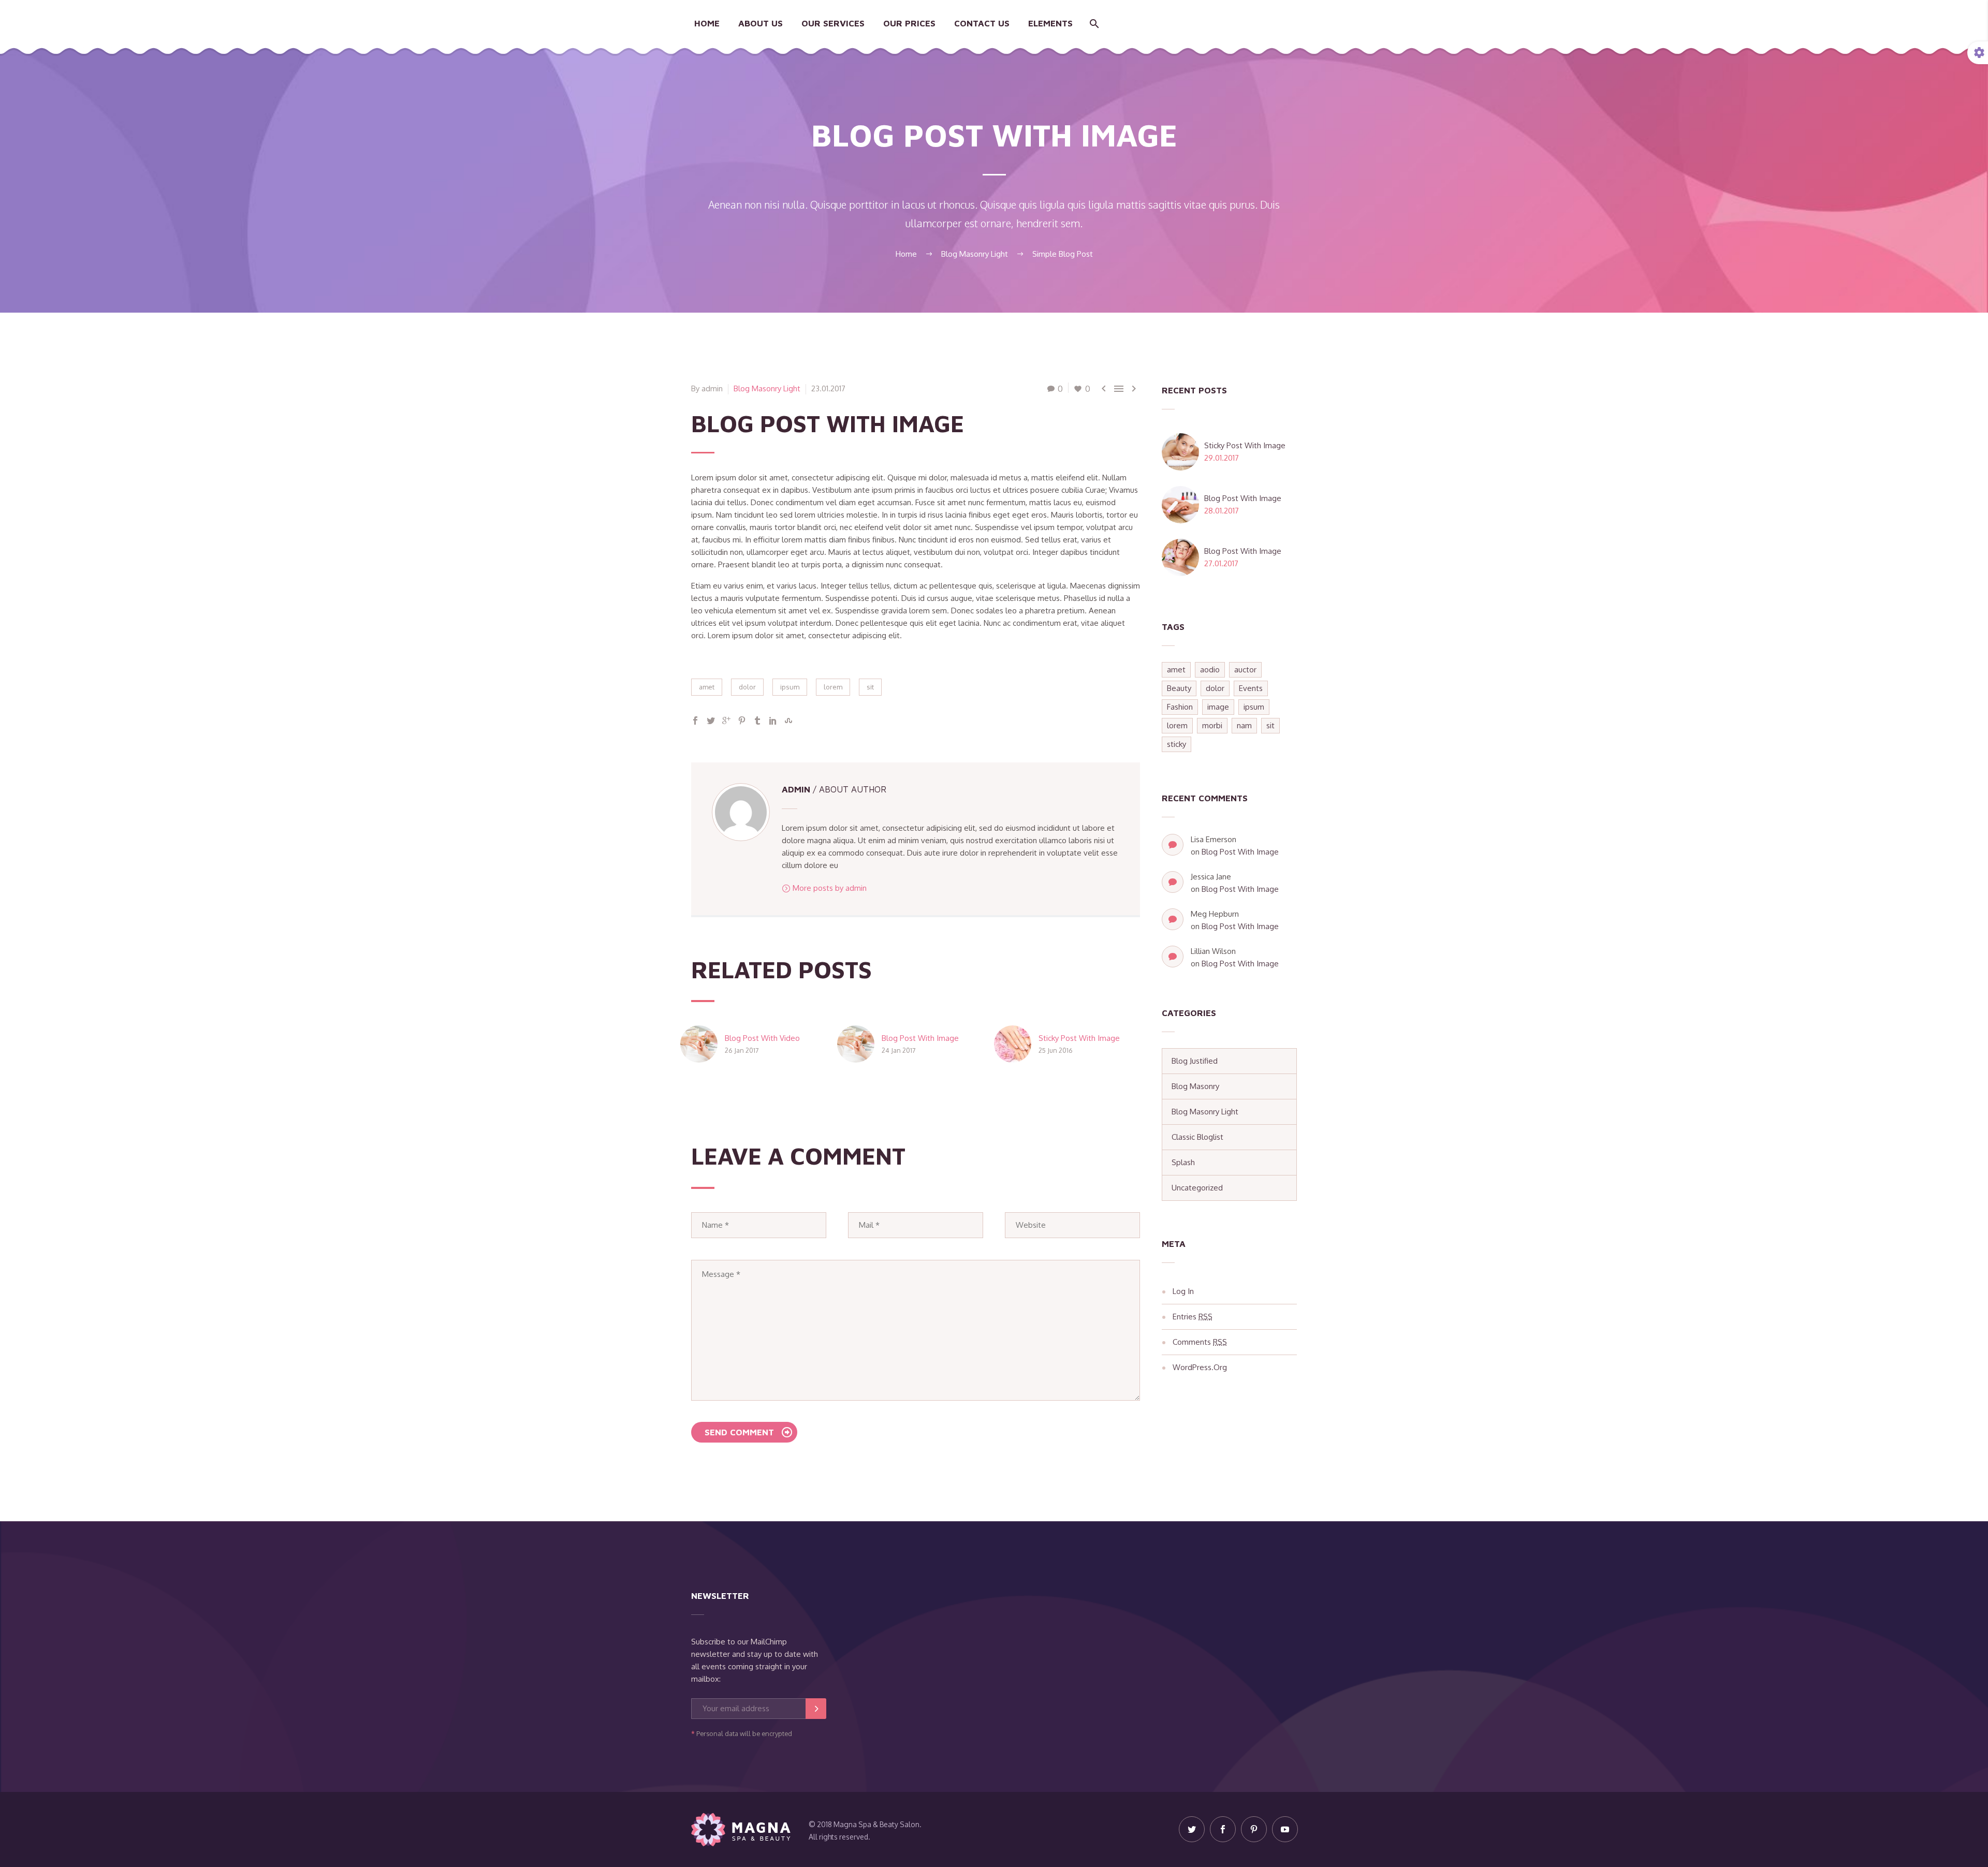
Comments (1200, 1342)
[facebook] (1223, 1829)
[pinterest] (1254, 1829)
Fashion (1180, 707)
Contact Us (982, 23)
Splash (1183, 1162)
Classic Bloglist (1197, 1137)
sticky (1176, 744)
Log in (1183, 1291)
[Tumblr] (757, 721)
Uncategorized (1197, 1188)
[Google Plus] (726, 721)
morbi (1212, 725)
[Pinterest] (742, 721)
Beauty (1179, 688)
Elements (1050, 23)
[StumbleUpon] (788, 721)
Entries (1193, 1317)
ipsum (790, 687)
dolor (747, 687)
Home (707, 23)
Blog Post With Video (762, 1038)
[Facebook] (695, 721)
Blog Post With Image (920, 1038)
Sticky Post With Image (1079, 1038)
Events (1251, 688)
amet (707, 687)
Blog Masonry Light (767, 388)
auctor (1245, 670)
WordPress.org (1200, 1367)
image (1218, 707)
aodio (1210, 670)
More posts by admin (830, 888)
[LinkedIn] (773, 721)
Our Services (833, 23)
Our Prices (909, 23)
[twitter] (1192, 1829)
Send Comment (739, 1432)
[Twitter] (711, 721)
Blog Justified (1195, 1061)
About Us (761, 23)
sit (870, 687)
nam (1244, 725)
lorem (833, 687)
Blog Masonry (1195, 1086)
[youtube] (1285, 1829)
